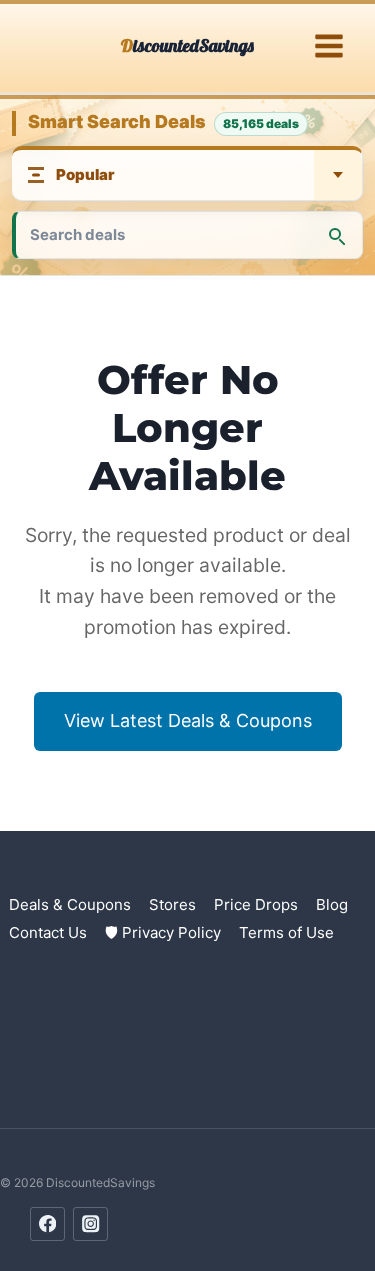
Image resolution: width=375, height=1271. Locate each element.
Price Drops (256, 904)
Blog (332, 904)
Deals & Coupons (70, 904)
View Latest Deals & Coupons (188, 720)
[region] (187, 1100)
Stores (172, 904)
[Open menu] (328, 46)
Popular (85, 174)
